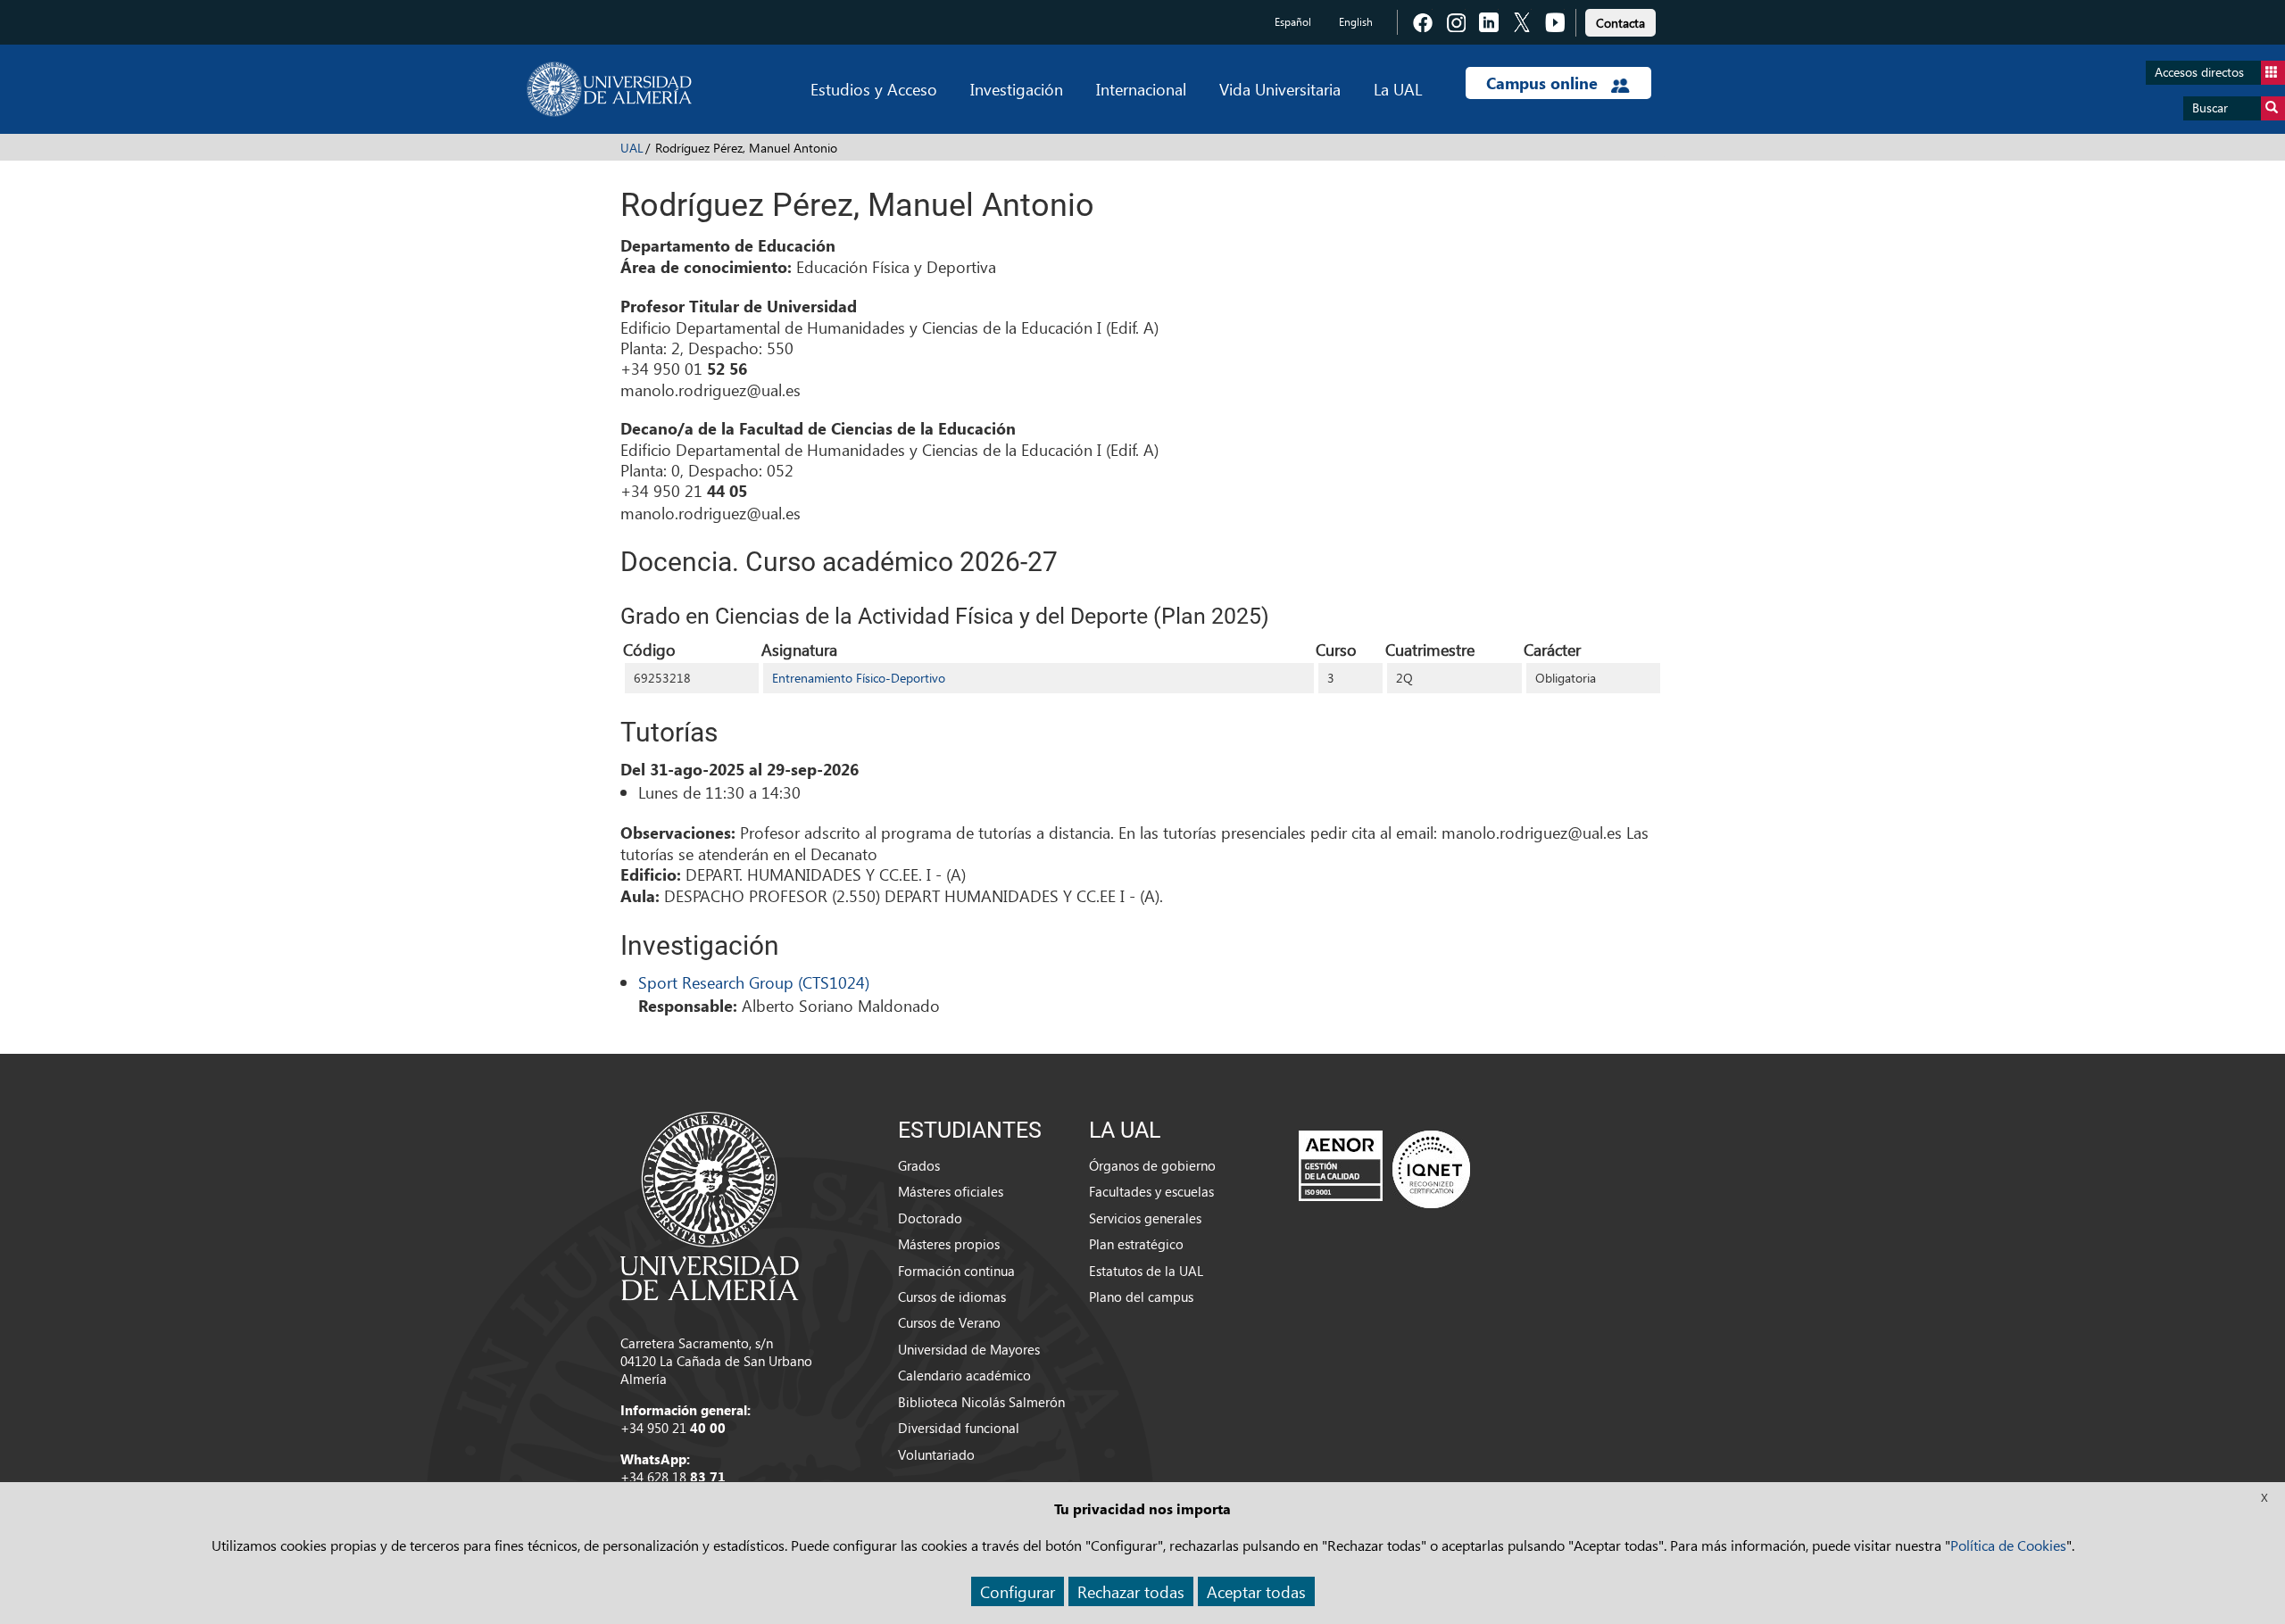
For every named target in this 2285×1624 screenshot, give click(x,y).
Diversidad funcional (959, 1428)
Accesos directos (2199, 72)
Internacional (1141, 89)
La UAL (1398, 89)
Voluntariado (936, 1454)
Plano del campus (1141, 1297)
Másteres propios (949, 1244)
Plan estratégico (1136, 1244)
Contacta (1620, 23)
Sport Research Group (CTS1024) (754, 982)
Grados (919, 1165)
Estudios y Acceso (874, 89)
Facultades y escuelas (1151, 1191)
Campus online (1544, 83)
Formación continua (956, 1271)
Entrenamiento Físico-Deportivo (859, 678)
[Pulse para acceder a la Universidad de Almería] (710, 1205)
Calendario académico (964, 1375)
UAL (632, 148)
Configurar (1018, 1591)
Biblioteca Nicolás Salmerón (981, 1402)
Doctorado (930, 1218)
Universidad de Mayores (969, 1349)
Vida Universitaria (1280, 89)
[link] (1620, 20)
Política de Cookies (2008, 1545)
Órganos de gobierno (1152, 1165)
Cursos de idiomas (952, 1297)
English (1356, 22)
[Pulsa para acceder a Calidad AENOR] (1384, 1169)
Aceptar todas (1256, 1591)
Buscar (2210, 108)
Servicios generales (1145, 1218)
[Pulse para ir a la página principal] (609, 89)
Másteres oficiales (951, 1191)
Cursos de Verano (949, 1322)
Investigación (1017, 89)
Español (1293, 22)
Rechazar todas (1131, 1591)
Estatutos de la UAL (1146, 1271)
